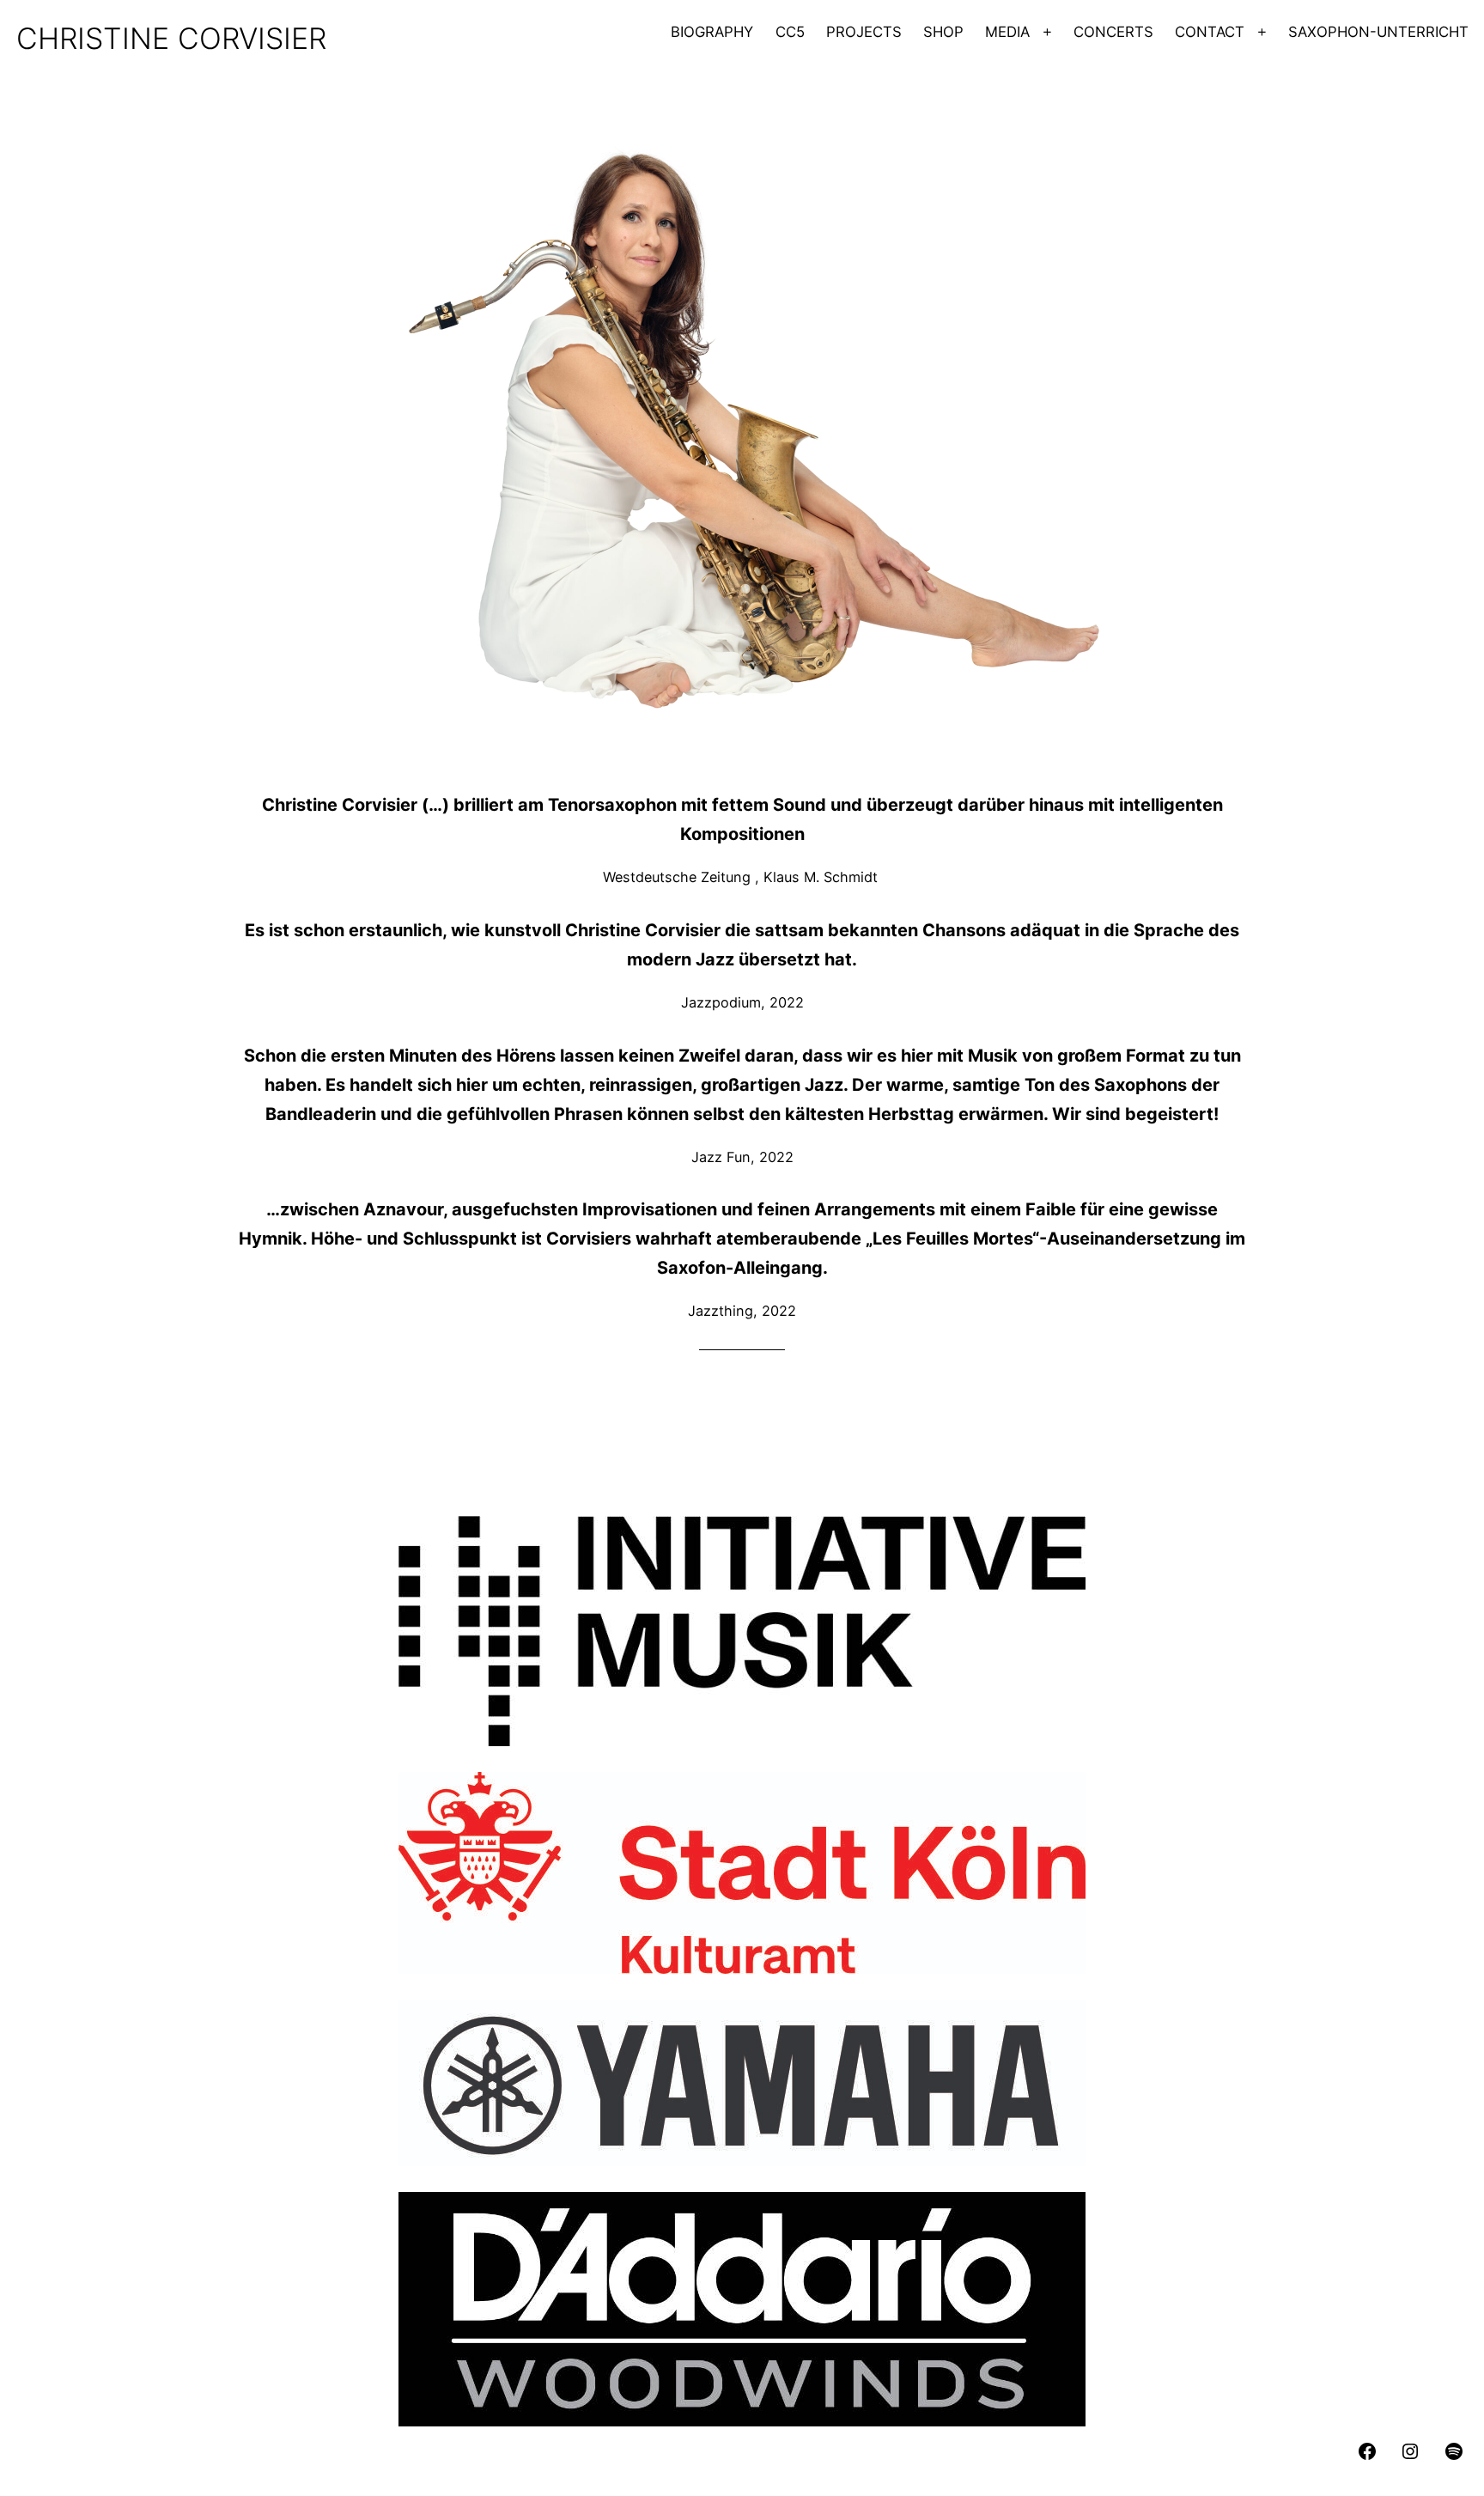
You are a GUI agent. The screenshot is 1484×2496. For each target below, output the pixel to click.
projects (864, 32)
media (1007, 32)
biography (712, 32)
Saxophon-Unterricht (1378, 32)
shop (943, 32)
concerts (1113, 32)
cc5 (790, 32)
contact (1210, 32)
